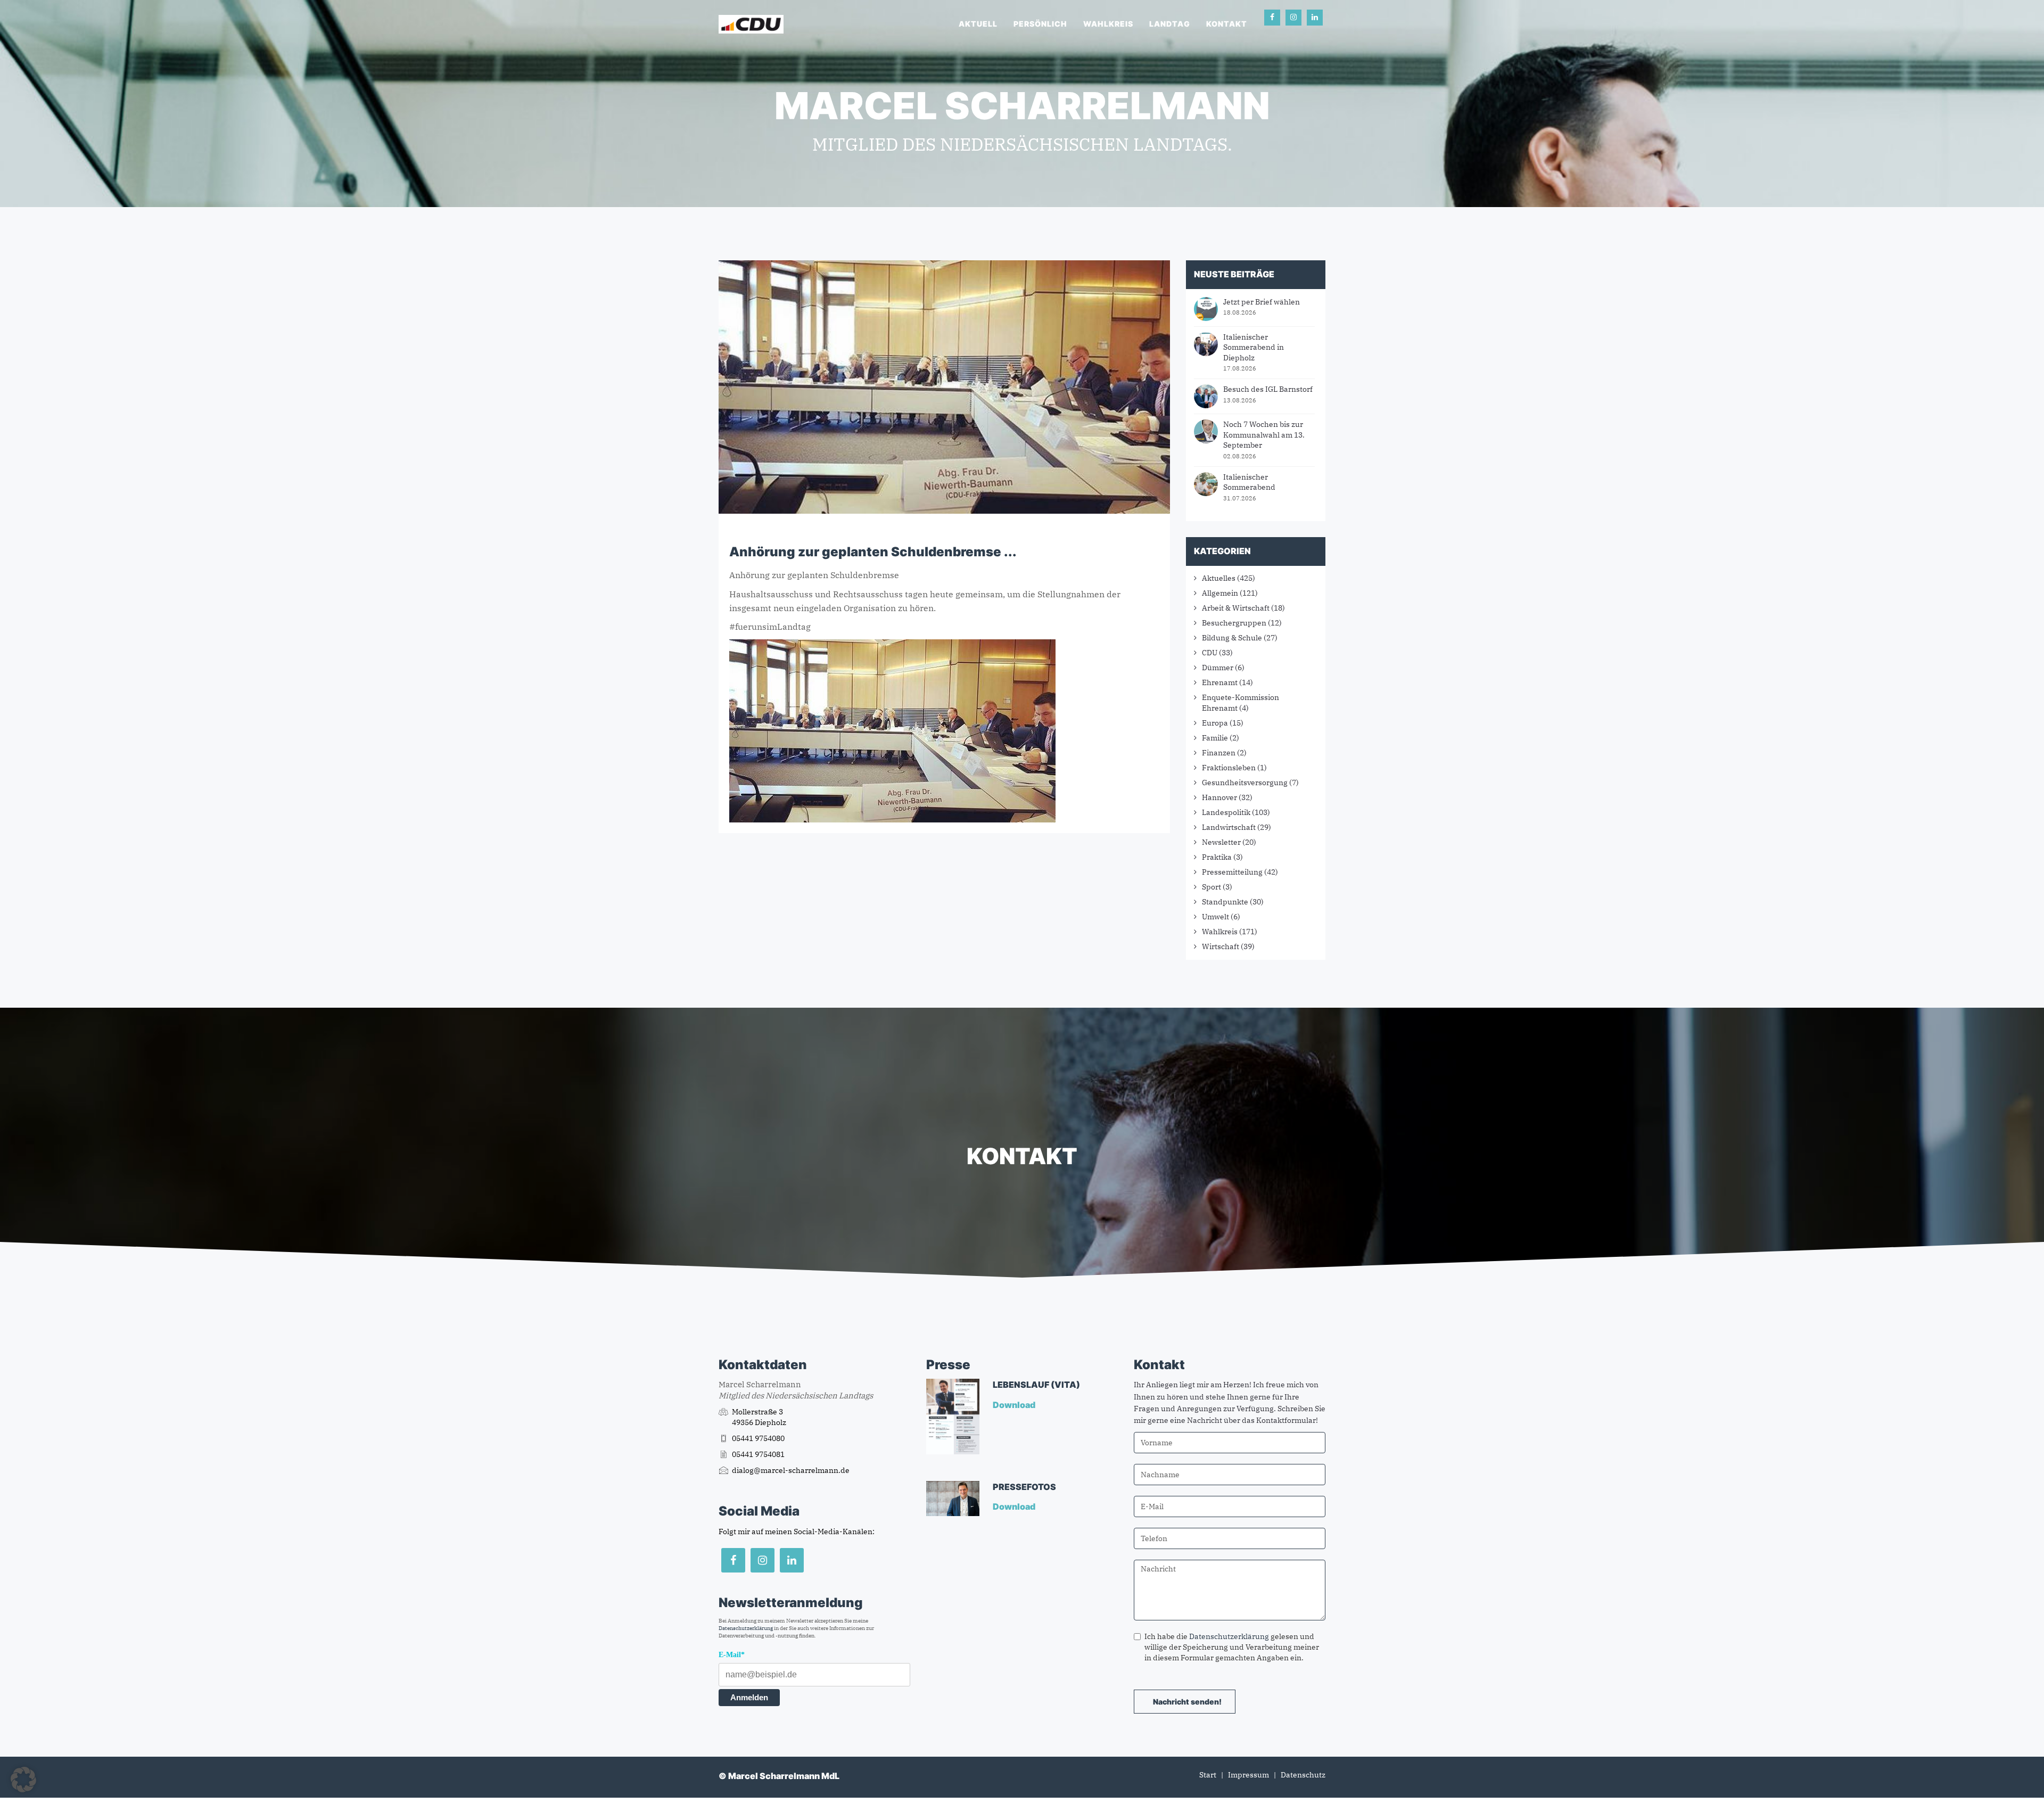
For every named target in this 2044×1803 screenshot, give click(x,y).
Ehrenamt (1220, 682)
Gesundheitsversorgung (1245, 783)
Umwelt (1215, 917)
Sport (1211, 887)
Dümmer (1218, 668)
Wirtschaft (1221, 946)
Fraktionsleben (1229, 768)
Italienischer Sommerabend (1249, 482)
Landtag (1170, 24)
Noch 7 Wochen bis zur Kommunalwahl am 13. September (1264, 435)
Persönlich (1040, 24)
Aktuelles (1219, 578)
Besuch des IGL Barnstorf (1268, 389)
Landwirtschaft (1229, 827)
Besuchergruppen (1234, 623)
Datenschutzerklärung (746, 1628)
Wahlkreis (1108, 24)
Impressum (1248, 1775)
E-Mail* (732, 1655)
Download (1015, 1405)
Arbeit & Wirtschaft (1236, 608)
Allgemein (1220, 593)
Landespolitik (1226, 812)
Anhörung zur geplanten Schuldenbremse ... (873, 552)
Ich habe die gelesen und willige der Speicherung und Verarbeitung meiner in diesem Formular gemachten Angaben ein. (1232, 1647)
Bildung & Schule (1232, 638)
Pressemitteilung (1232, 872)
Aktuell (978, 24)
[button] (23, 1780)
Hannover (1219, 797)
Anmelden (749, 1697)
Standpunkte (1225, 902)
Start (1208, 1775)
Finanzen (1219, 753)
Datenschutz (1303, 1775)
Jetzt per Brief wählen (1262, 302)
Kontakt (1227, 24)
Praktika (1217, 857)
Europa (1215, 723)
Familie (1215, 738)
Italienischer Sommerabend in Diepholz (1254, 347)
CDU (1210, 653)
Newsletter (1221, 842)
